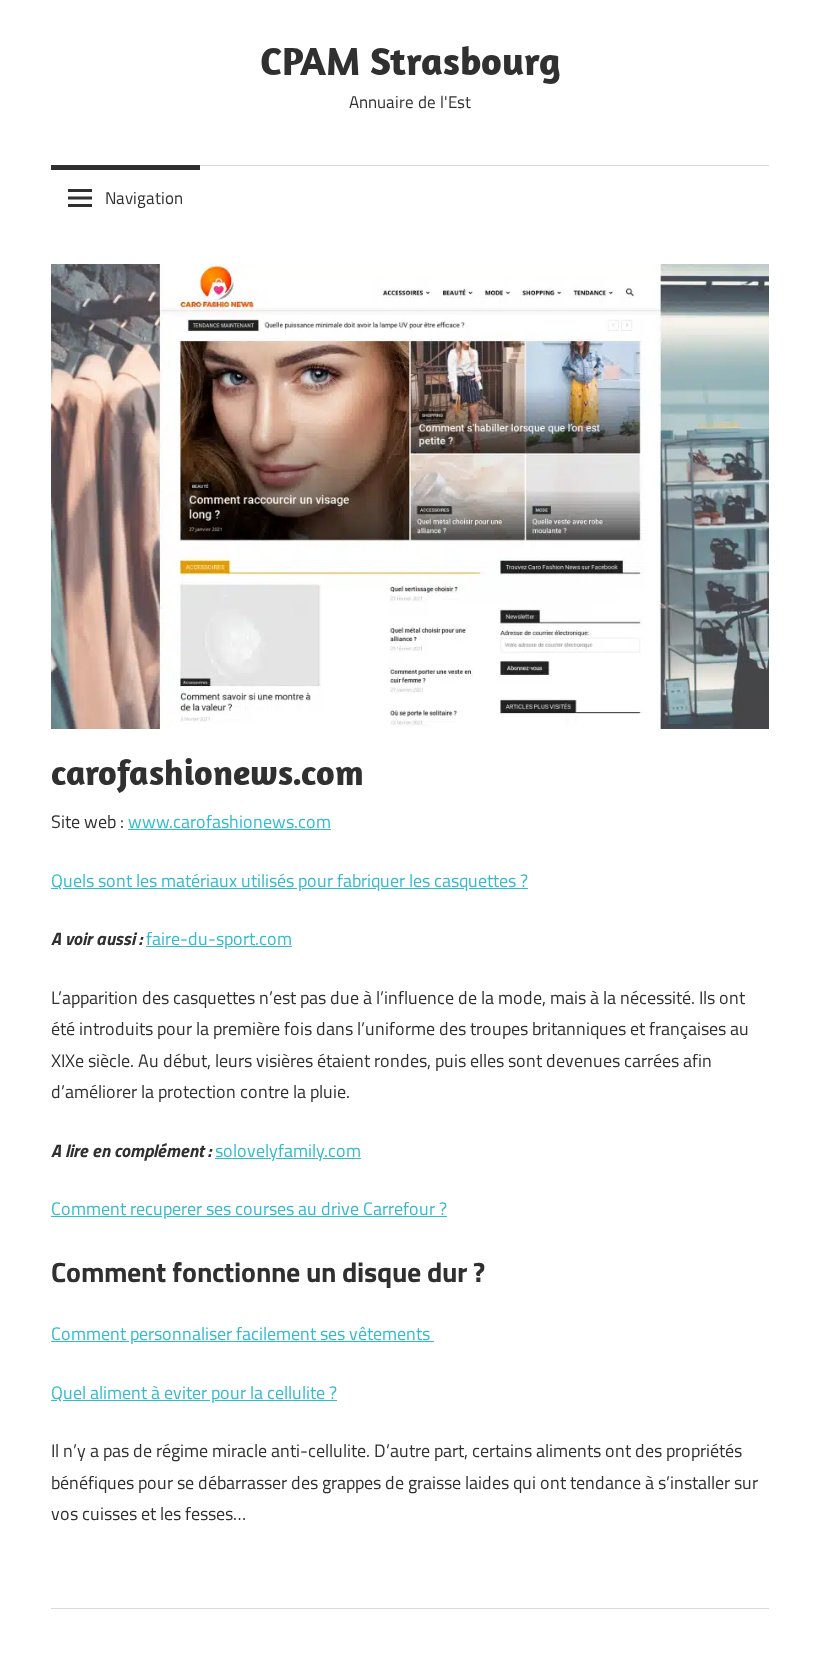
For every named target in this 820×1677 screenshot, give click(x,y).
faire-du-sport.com (219, 938)
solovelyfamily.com (288, 1150)
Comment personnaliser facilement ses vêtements (242, 1333)
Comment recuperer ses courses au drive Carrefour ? (249, 1208)
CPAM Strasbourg (410, 60)
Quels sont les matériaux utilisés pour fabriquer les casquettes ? (289, 880)
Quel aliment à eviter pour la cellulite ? (194, 1392)
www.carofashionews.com (229, 821)
